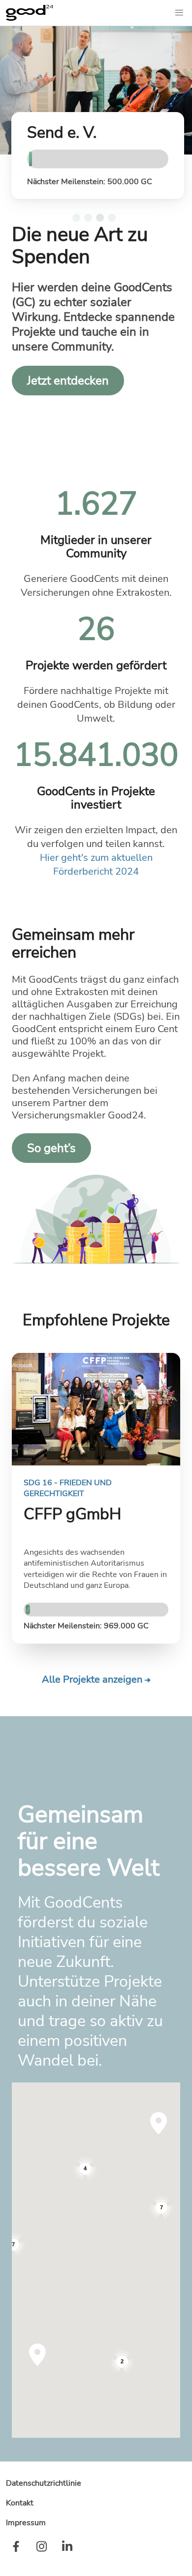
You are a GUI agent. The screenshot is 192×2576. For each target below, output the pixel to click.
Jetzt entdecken (68, 381)
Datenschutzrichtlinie (44, 2483)
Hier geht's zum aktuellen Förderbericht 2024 (96, 865)
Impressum (26, 2523)
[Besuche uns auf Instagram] (41, 2548)
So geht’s (51, 1148)
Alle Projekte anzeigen (93, 1679)
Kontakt (20, 2503)
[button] (179, 13)
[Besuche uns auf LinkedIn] (67, 2548)
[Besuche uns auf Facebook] (16, 2548)
